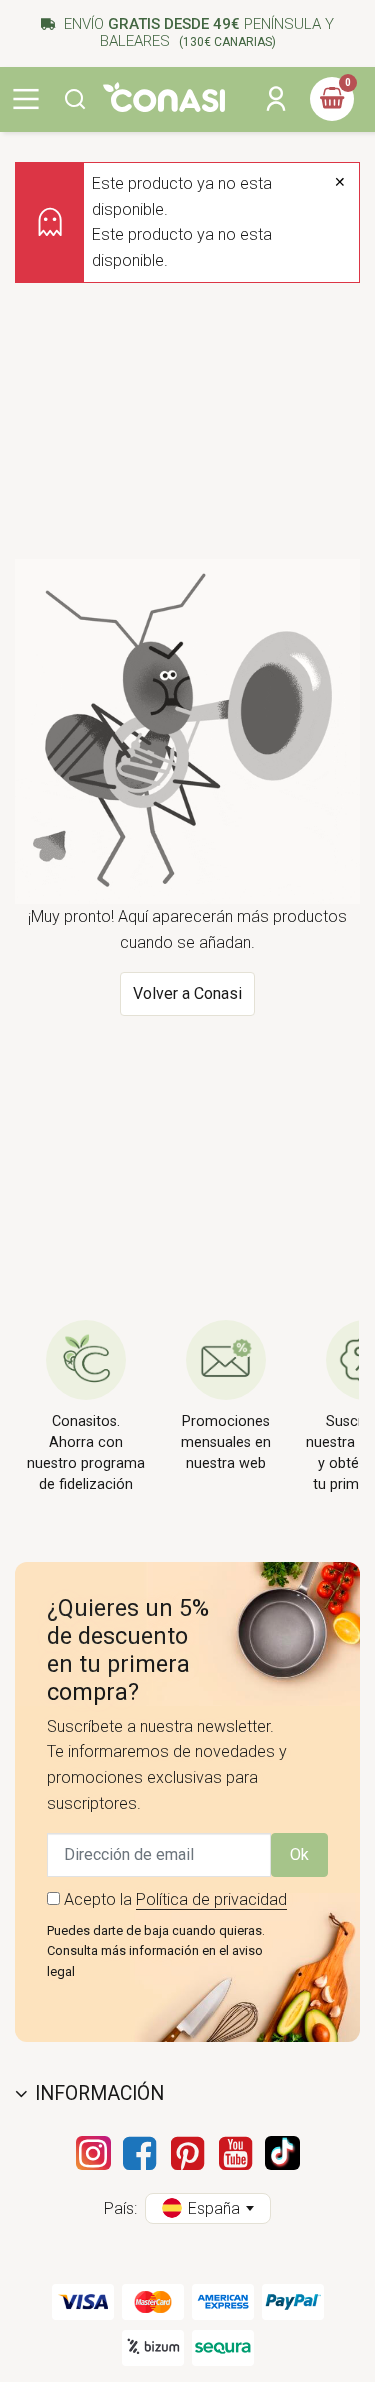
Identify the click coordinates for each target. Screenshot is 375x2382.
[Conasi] (164, 97)
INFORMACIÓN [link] (99, 2093)
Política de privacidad (211, 1899)
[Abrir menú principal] (26, 99)
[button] (75, 99)
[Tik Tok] (282, 2153)
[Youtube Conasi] (236, 2153)
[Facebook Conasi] (140, 2153)
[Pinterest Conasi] (188, 2153)
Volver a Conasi (187, 993)
